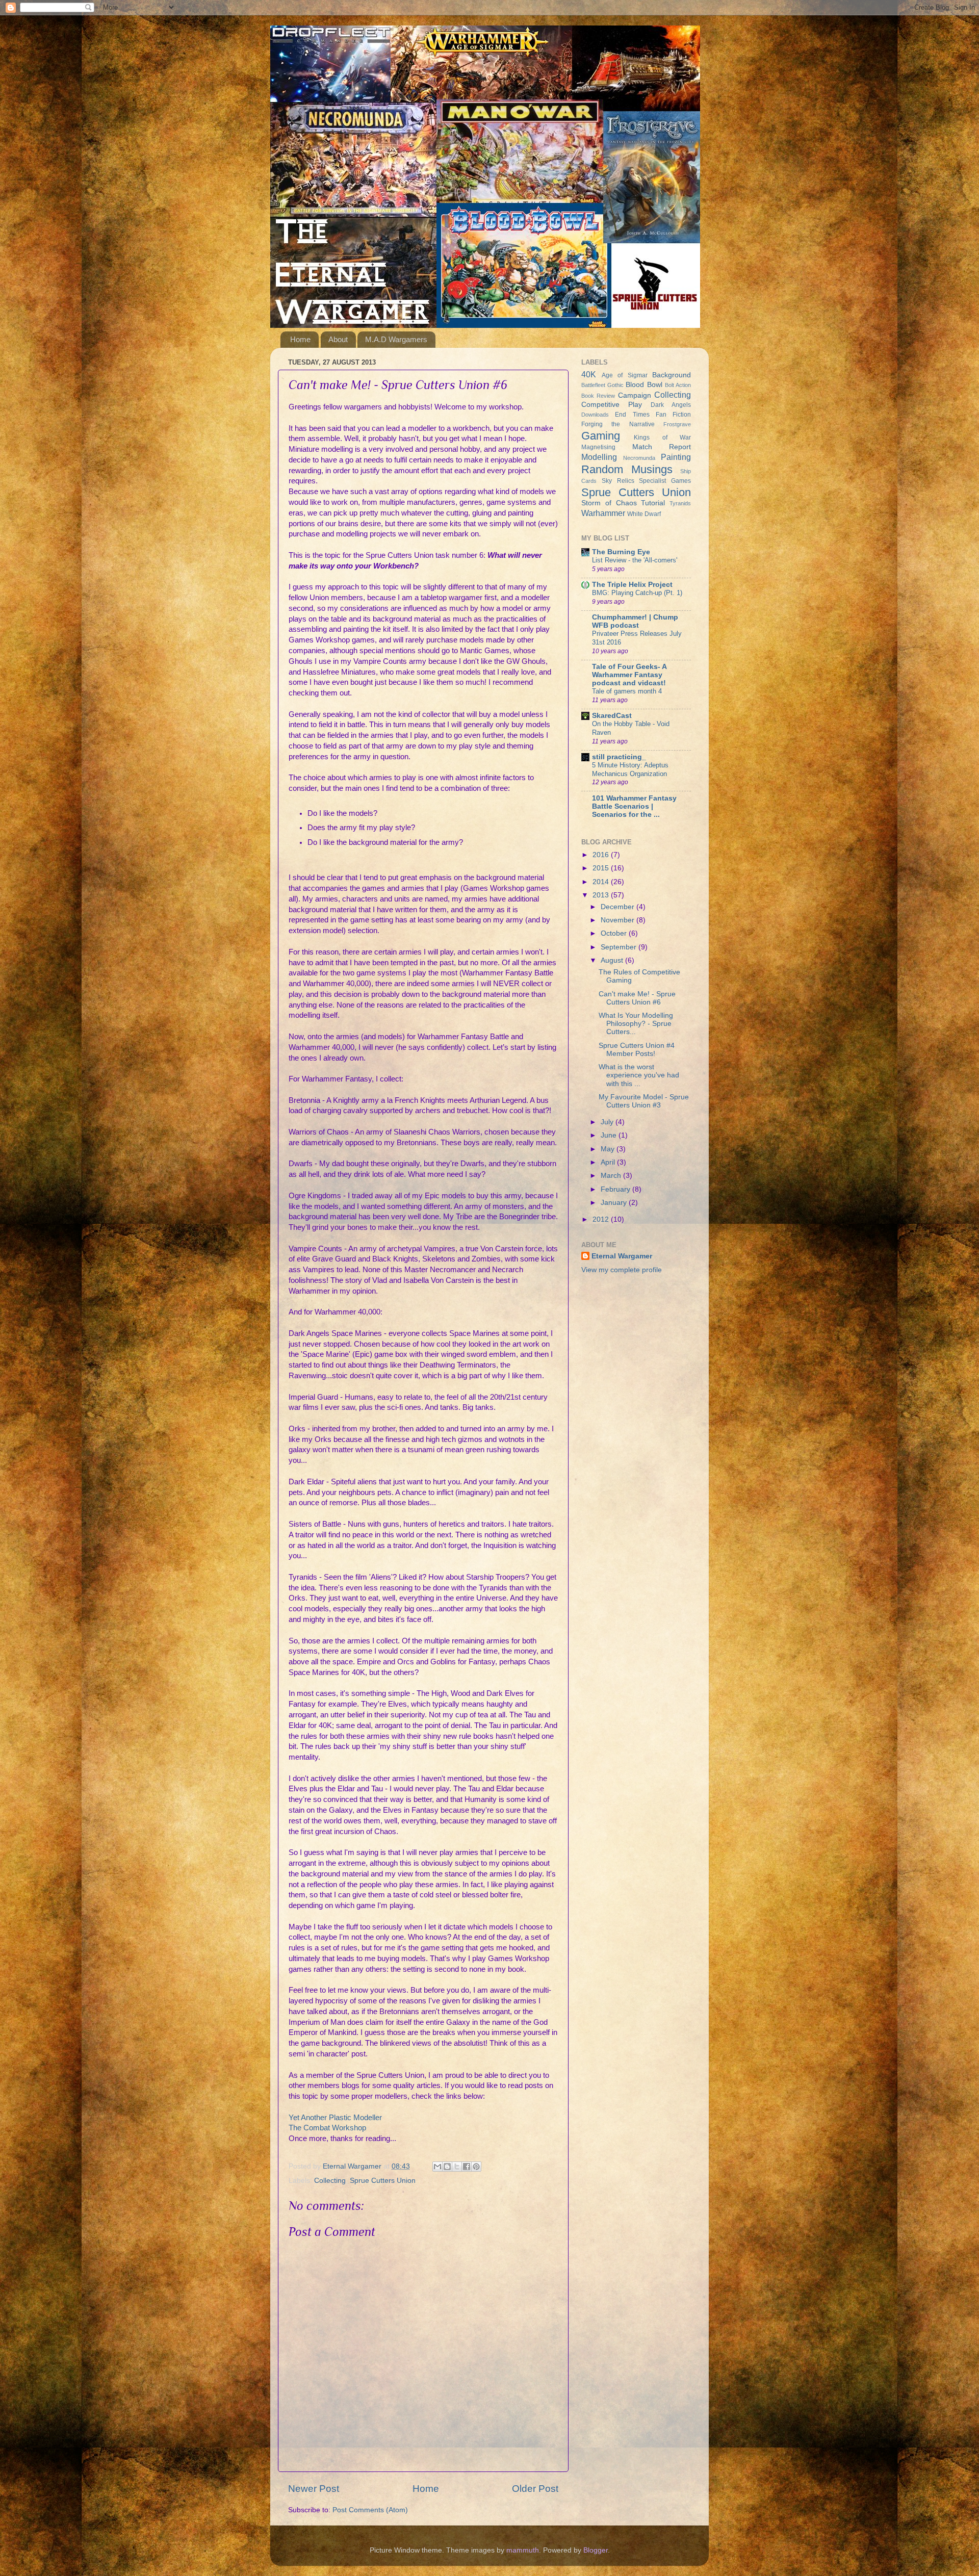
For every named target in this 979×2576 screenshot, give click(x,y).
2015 (602, 868)
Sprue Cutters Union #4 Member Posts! (637, 1050)
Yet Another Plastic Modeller (335, 2118)
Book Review (598, 396)
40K (589, 374)
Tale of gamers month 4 (627, 691)
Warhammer (603, 513)
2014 (602, 882)
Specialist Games (665, 481)
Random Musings (627, 469)
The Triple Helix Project (632, 585)
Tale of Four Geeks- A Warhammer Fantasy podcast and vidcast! (629, 675)
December (619, 907)
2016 (602, 855)
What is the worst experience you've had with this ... (639, 1075)
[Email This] (437, 2167)
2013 (602, 895)
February (616, 1189)
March (612, 1176)
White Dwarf (644, 514)
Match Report (662, 447)
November (619, 920)
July (608, 1122)
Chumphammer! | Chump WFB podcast (635, 621)
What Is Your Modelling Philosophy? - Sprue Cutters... (636, 1024)
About (338, 339)
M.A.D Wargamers (396, 339)
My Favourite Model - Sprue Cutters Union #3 (644, 1101)
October (615, 933)
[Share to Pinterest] (476, 2167)
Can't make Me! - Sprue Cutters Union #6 (637, 998)
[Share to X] (457, 2167)
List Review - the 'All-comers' (635, 560)
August (613, 960)
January (615, 1203)
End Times (632, 415)
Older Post (535, 2489)
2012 (602, 1219)
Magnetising (598, 447)
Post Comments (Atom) (370, 2510)
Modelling (599, 457)
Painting (676, 457)
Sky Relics (618, 481)
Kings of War (662, 437)
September (620, 947)
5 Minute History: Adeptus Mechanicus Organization (630, 769)
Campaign (635, 395)
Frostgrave (677, 424)
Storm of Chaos (609, 503)
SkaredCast (612, 716)
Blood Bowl (644, 385)
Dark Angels (671, 405)
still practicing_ (619, 757)
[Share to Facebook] (467, 2167)
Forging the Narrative (618, 424)
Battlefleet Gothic (602, 385)
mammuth (523, 2550)
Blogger (596, 2550)
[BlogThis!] (447, 2167)
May (609, 1149)
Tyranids (680, 503)
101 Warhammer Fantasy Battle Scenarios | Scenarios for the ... (634, 806)
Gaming (601, 436)
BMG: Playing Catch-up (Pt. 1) (637, 593)
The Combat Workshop (327, 2128)
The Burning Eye (621, 552)
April (609, 1162)
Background (672, 375)
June (610, 1135)
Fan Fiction (673, 415)
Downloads (595, 415)
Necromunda (639, 458)
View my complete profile (622, 1270)
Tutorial (653, 503)
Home (300, 339)
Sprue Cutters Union (383, 2181)
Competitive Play (612, 405)
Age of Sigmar (625, 375)
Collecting (330, 2181)
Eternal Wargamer (622, 1256)
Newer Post (314, 2489)
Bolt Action (678, 385)
